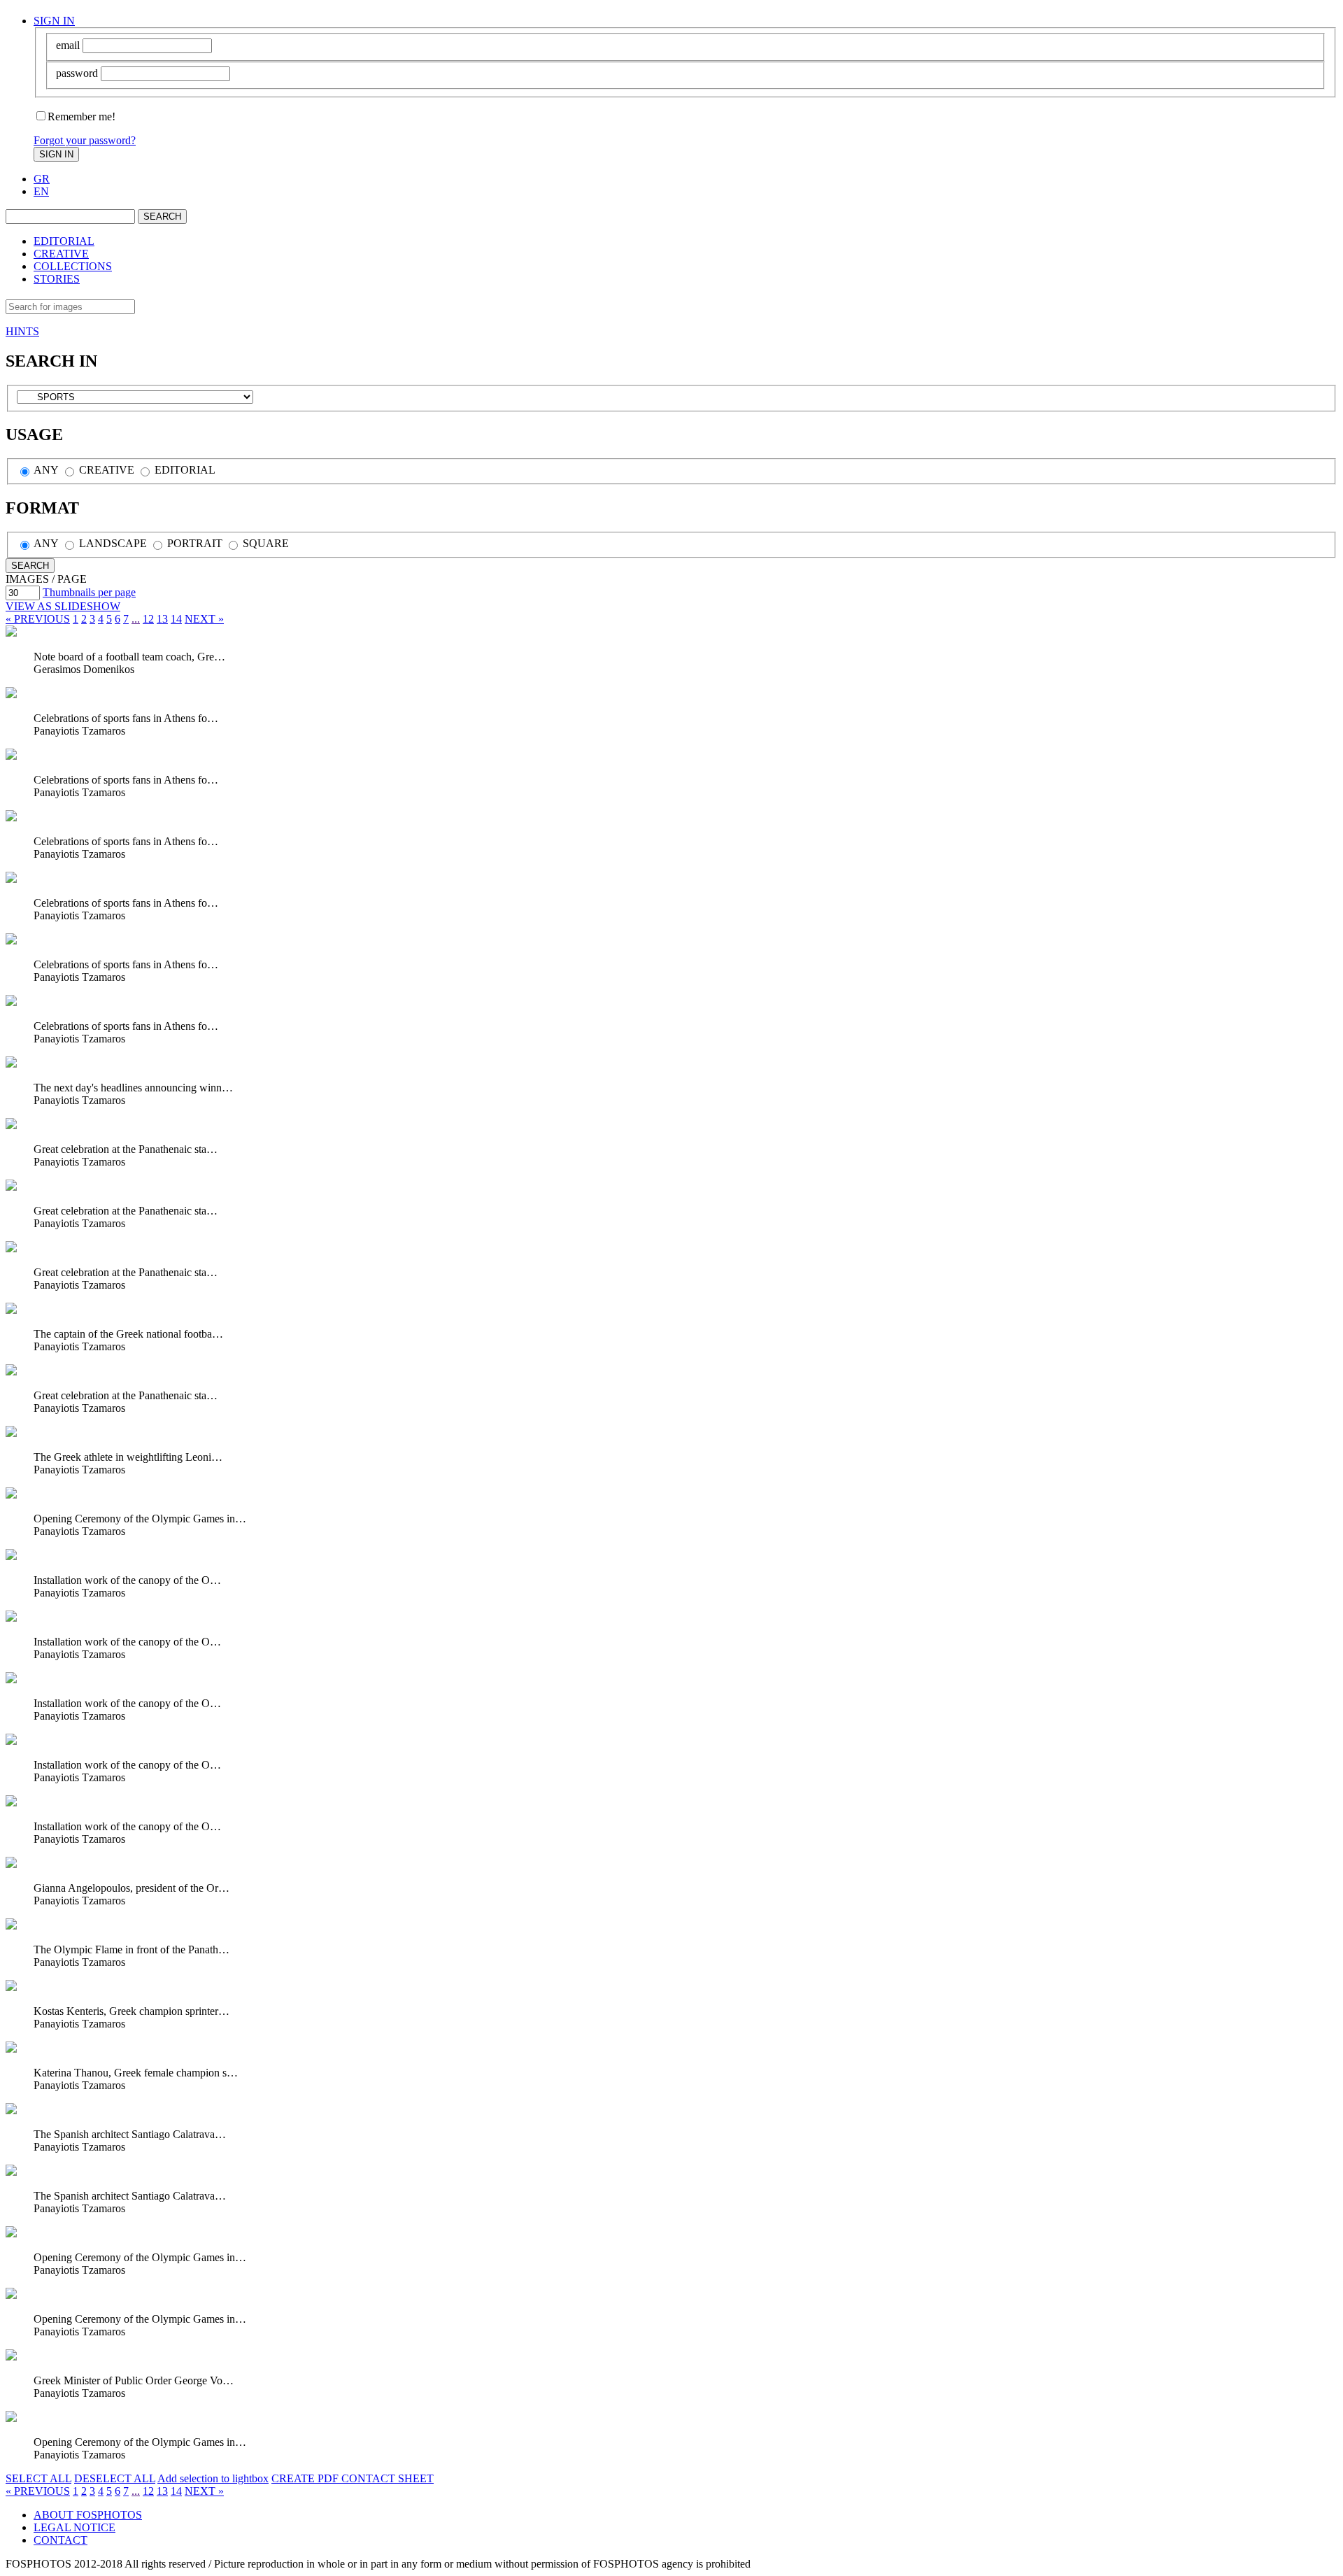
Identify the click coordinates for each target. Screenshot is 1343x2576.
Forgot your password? (85, 140)
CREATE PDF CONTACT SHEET (353, 2478)
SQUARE (264, 543)
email (68, 45)
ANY (45, 470)
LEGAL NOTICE (74, 2527)
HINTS (22, 331)
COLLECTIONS (73, 266)
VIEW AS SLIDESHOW (63, 606)
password (77, 73)
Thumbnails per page (89, 592)
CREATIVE (61, 254)
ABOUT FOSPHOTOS (88, 2515)
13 (162, 619)
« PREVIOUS (38, 619)
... (136, 619)
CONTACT (61, 2540)
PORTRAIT (193, 543)
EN (41, 191)
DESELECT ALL (115, 2478)
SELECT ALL (38, 2478)
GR (42, 179)
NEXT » (204, 619)
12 (148, 619)
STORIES (57, 279)
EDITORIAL (64, 241)
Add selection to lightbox (213, 2478)
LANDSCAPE (112, 543)
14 (176, 619)
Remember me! (81, 116)
